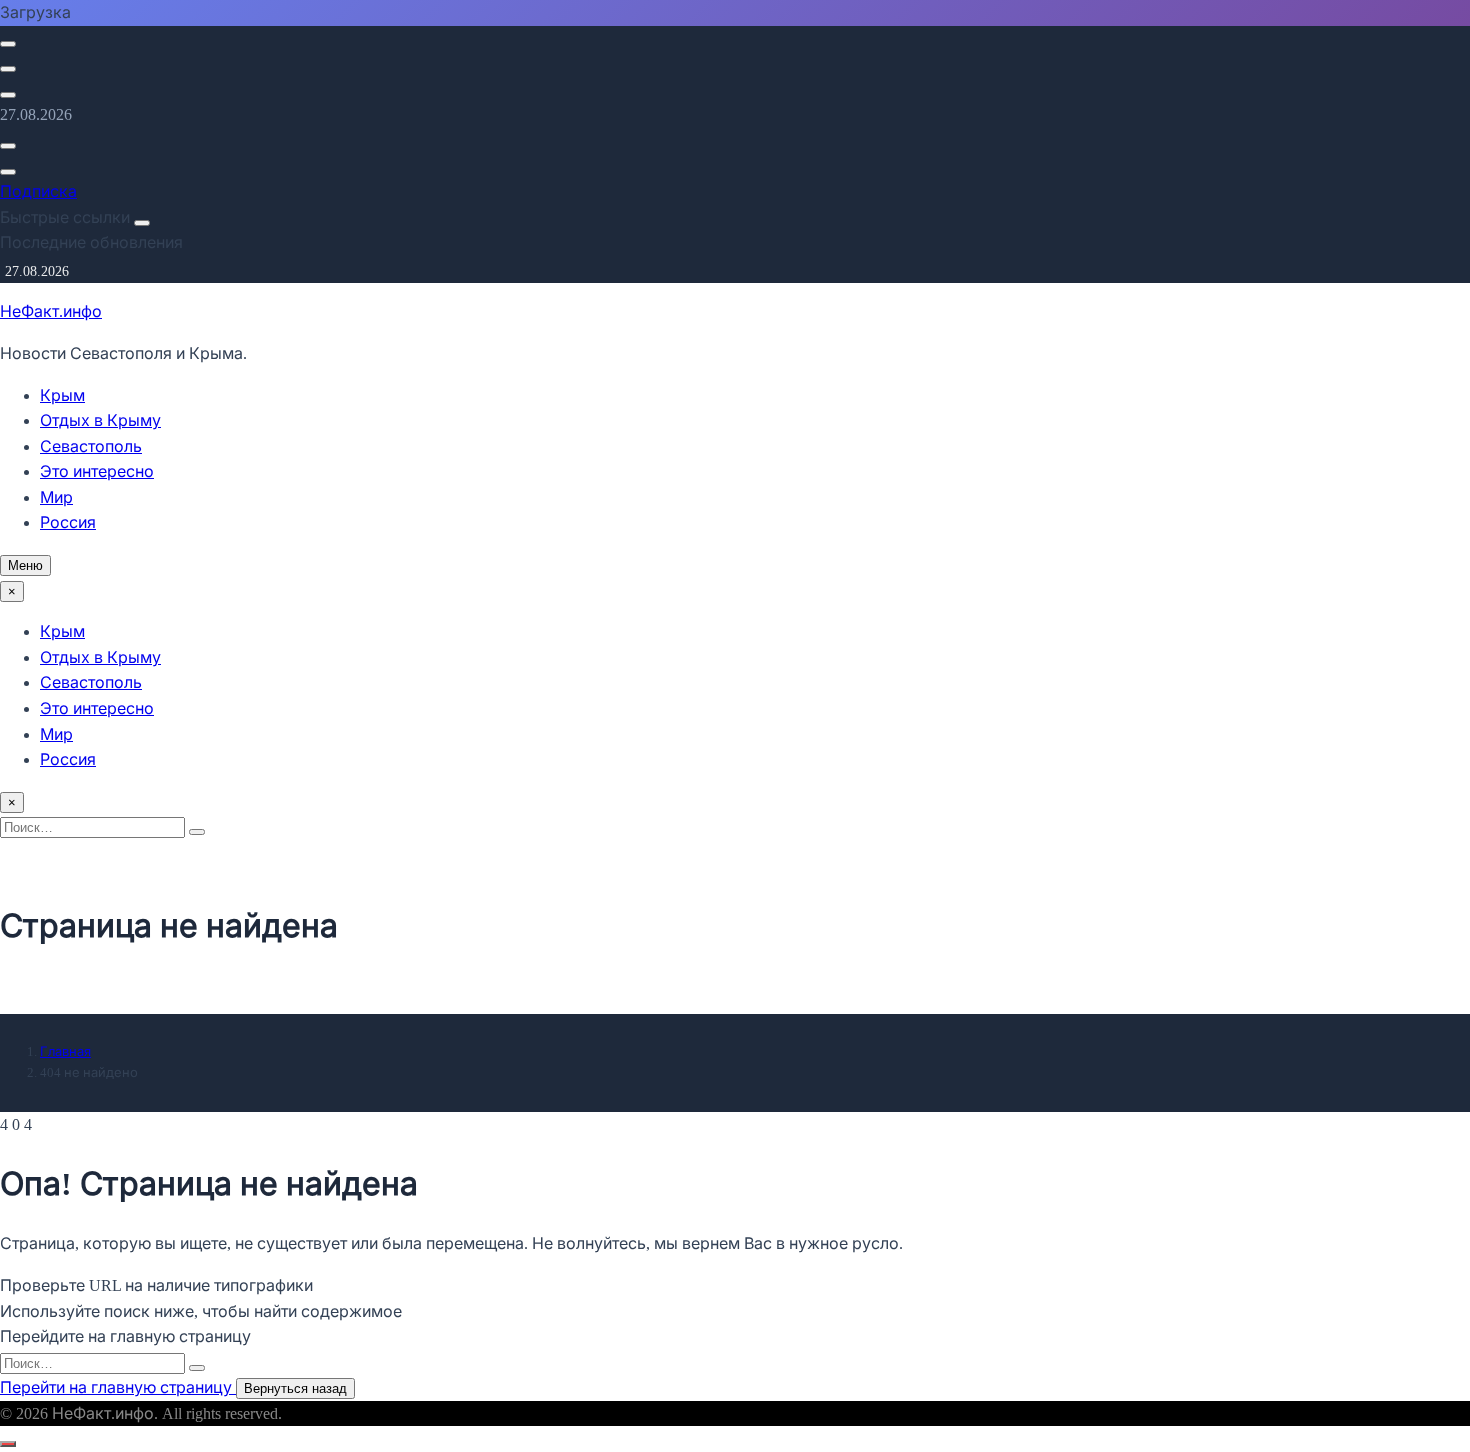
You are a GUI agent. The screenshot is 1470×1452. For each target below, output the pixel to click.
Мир (56, 497)
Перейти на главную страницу (118, 1387)
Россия (68, 522)
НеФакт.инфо (51, 311)
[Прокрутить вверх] (8, 1444)
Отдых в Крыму (100, 420)
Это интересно (97, 471)
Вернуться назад (295, 1388)
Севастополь (91, 446)
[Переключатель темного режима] (8, 69)
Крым (62, 395)
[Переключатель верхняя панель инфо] (8, 95)
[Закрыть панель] (142, 223)
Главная (65, 1051)
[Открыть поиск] (8, 44)
